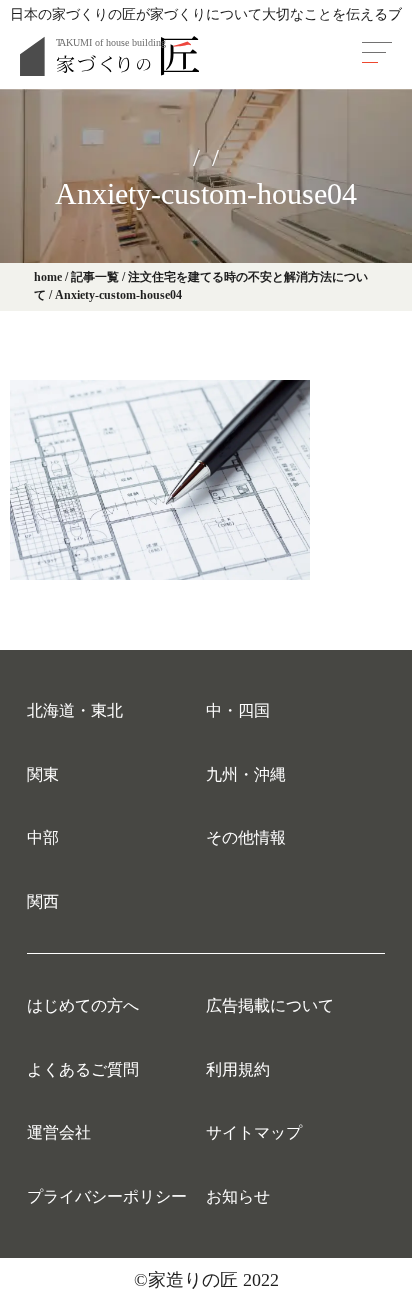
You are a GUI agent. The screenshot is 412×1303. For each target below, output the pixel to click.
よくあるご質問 (83, 1069)
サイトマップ (254, 1132)
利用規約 (238, 1069)
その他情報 (246, 837)
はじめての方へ (83, 1005)
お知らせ (238, 1196)
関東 (43, 774)
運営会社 (59, 1132)
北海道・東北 (75, 710)
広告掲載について (270, 1005)
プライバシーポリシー (107, 1196)
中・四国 (238, 710)
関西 (43, 901)
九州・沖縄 (246, 774)
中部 (43, 837)
